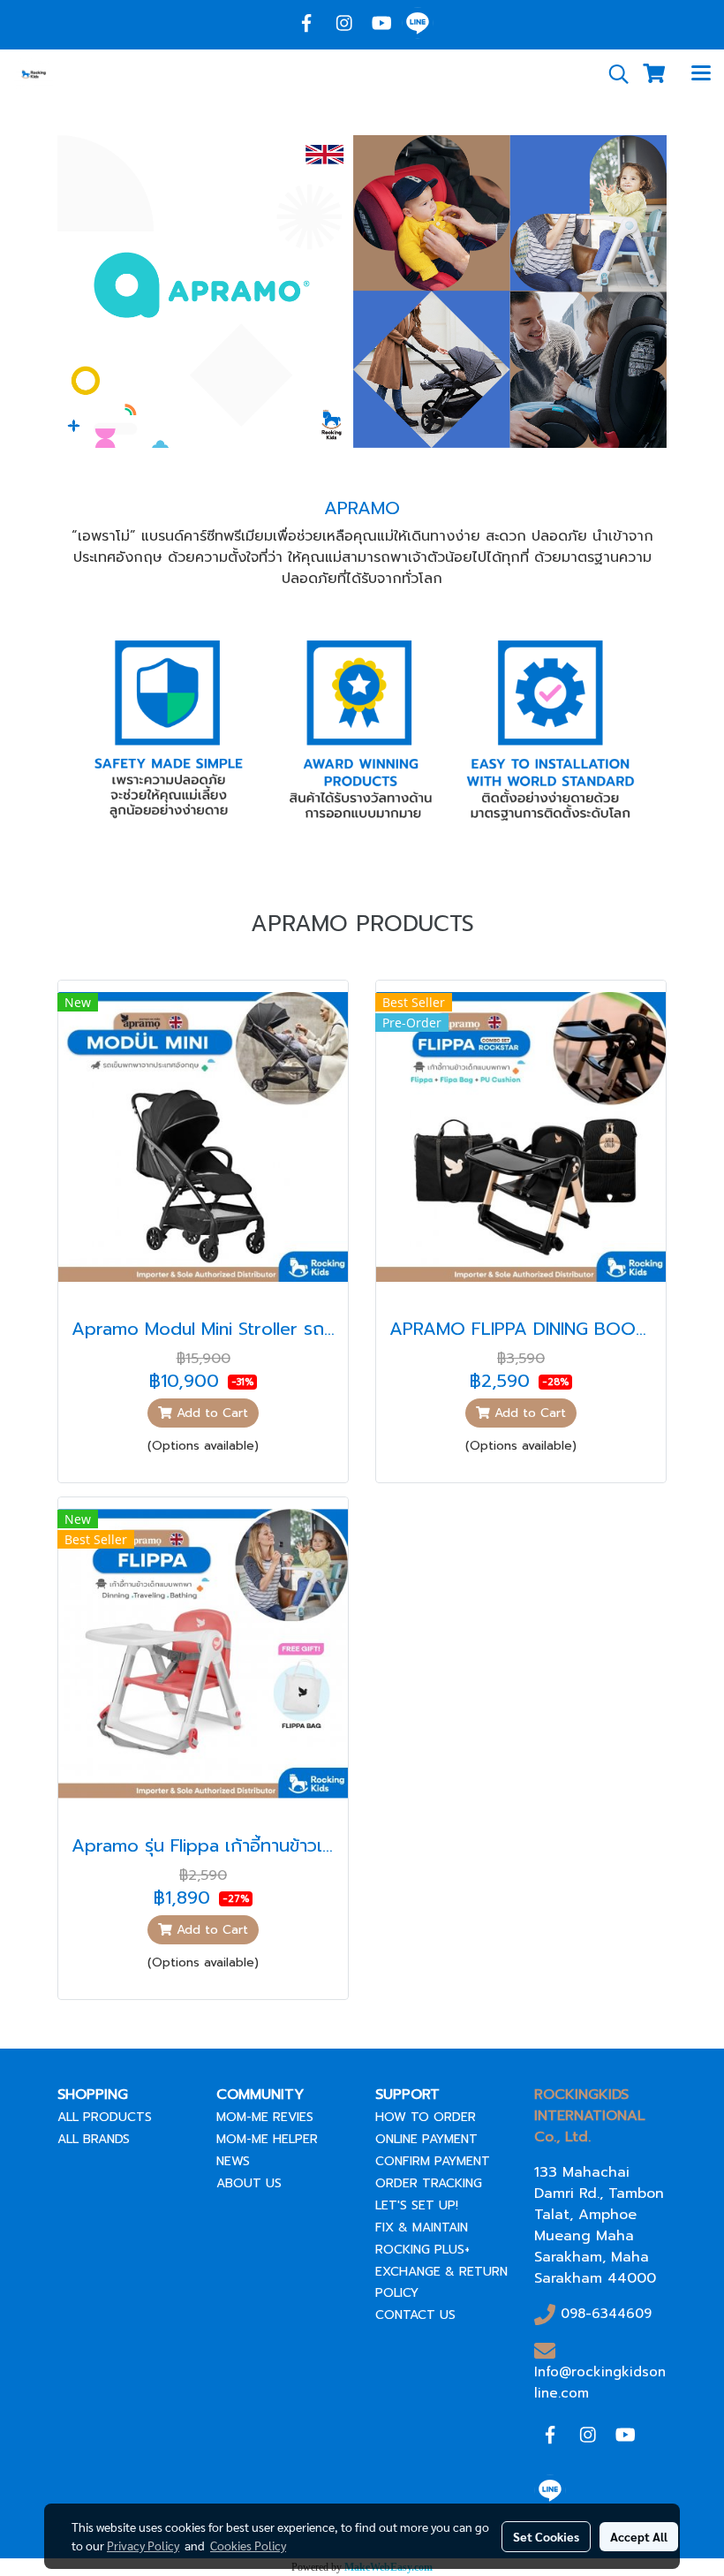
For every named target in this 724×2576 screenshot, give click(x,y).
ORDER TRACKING (429, 2183)
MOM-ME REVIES (265, 2117)
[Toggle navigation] (701, 74)
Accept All (639, 2536)
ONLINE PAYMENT (426, 2139)
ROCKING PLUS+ (422, 2250)
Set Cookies (546, 2536)
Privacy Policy (143, 2545)
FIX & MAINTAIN (422, 2227)
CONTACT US (415, 2315)
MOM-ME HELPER (267, 2139)
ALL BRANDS (94, 2139)
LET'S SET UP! (417, 2205)
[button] (613, 74)
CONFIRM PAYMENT (433, 2161)
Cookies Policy (248, 2545)
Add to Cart (210, 1413)
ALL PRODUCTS (105, 2117)
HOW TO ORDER (426, 2117)
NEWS (233, 2161)
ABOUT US (249, 2183)
